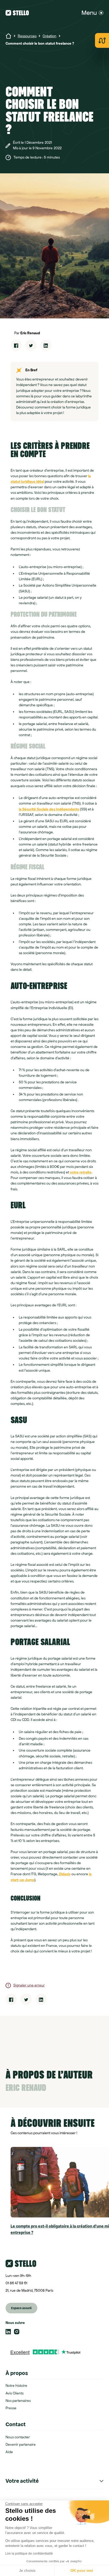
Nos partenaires (18, 2401)
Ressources (27, 36)
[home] (20, 13)
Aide (9, 2452)
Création (49, 36)
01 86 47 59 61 (16, 2283)
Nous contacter (18, 2437)
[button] (92, 13)
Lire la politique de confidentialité (29, 2554)
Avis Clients (15, 2393)
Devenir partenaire (21, 2445)
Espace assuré (21, 2308)
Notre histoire (16, 2386)
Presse (11, 2408)
